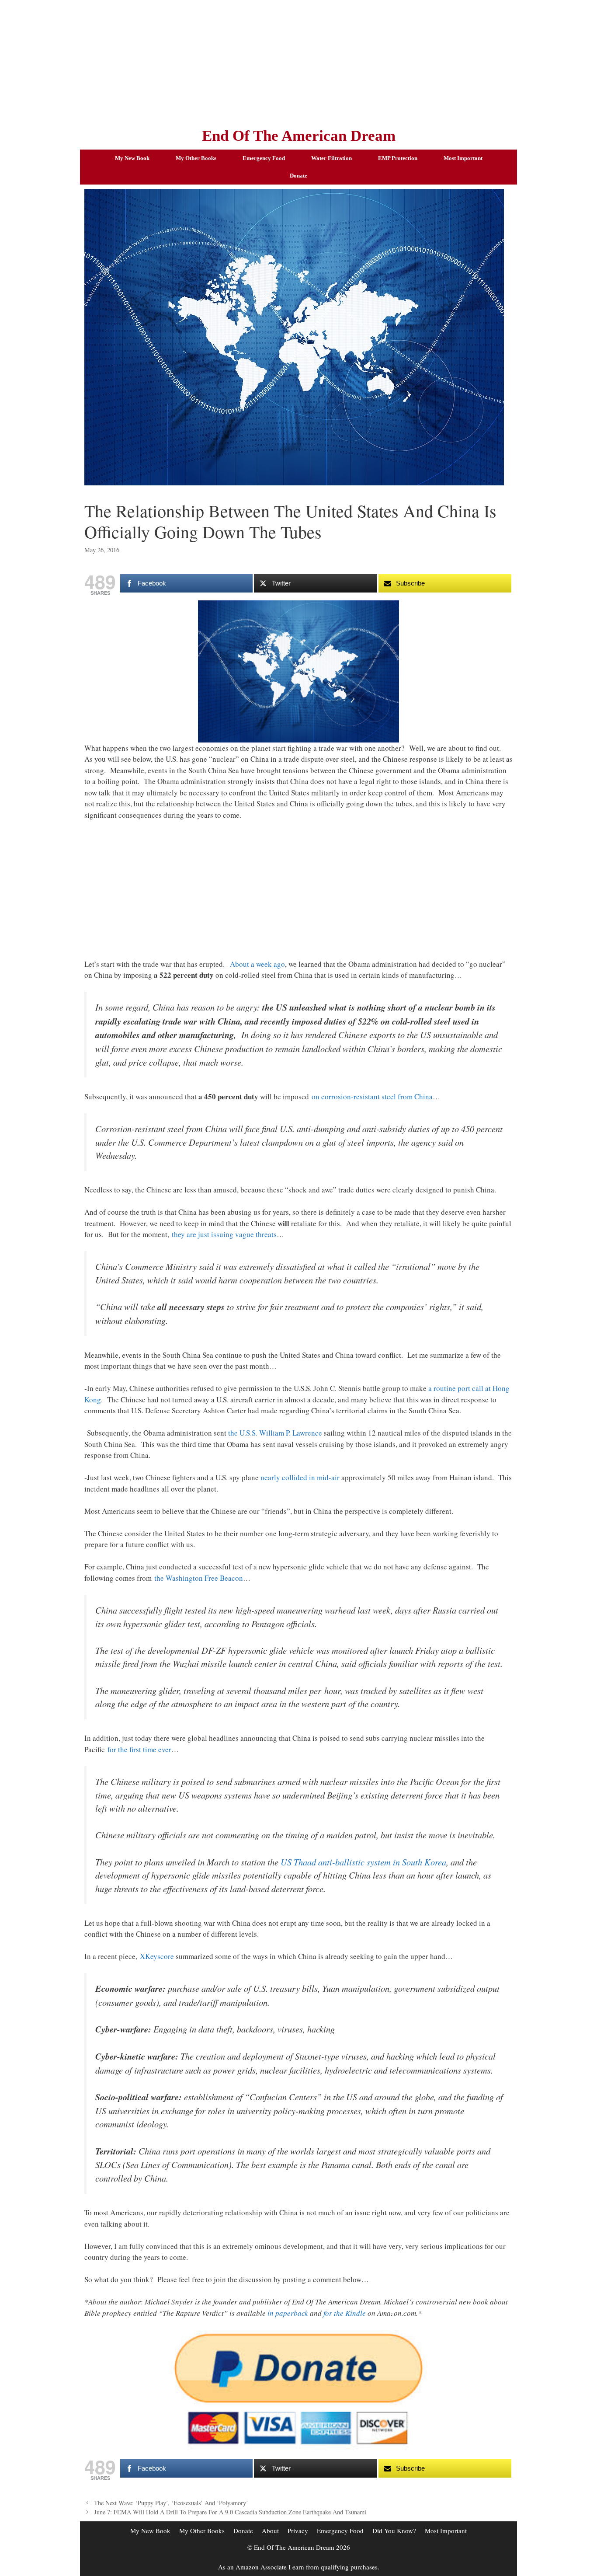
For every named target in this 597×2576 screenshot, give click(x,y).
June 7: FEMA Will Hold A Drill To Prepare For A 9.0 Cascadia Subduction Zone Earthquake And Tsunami (230, 2512)
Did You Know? (394, 2531)
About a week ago (257, 964)
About (270, 2531)
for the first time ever (139, 1749)
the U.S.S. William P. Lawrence (275, 1433)
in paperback (288, 2313)
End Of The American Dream (299, 136)
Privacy (298, 2531)
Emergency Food (264, 158)
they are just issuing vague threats (224, 1234)
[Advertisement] (298, 61)
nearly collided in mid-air (300, 1477)
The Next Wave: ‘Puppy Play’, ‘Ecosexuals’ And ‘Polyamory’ (171, 2503)
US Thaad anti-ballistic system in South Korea (363, 1862)
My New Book (132, 158)
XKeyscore (157, 1956)
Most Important (463, 158)
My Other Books (196, 158)
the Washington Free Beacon (199, 1578)
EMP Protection (398, 158)
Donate (298, 176)
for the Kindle (345, 2313)
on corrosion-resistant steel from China (372, 1096)
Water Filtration (331, 158)
